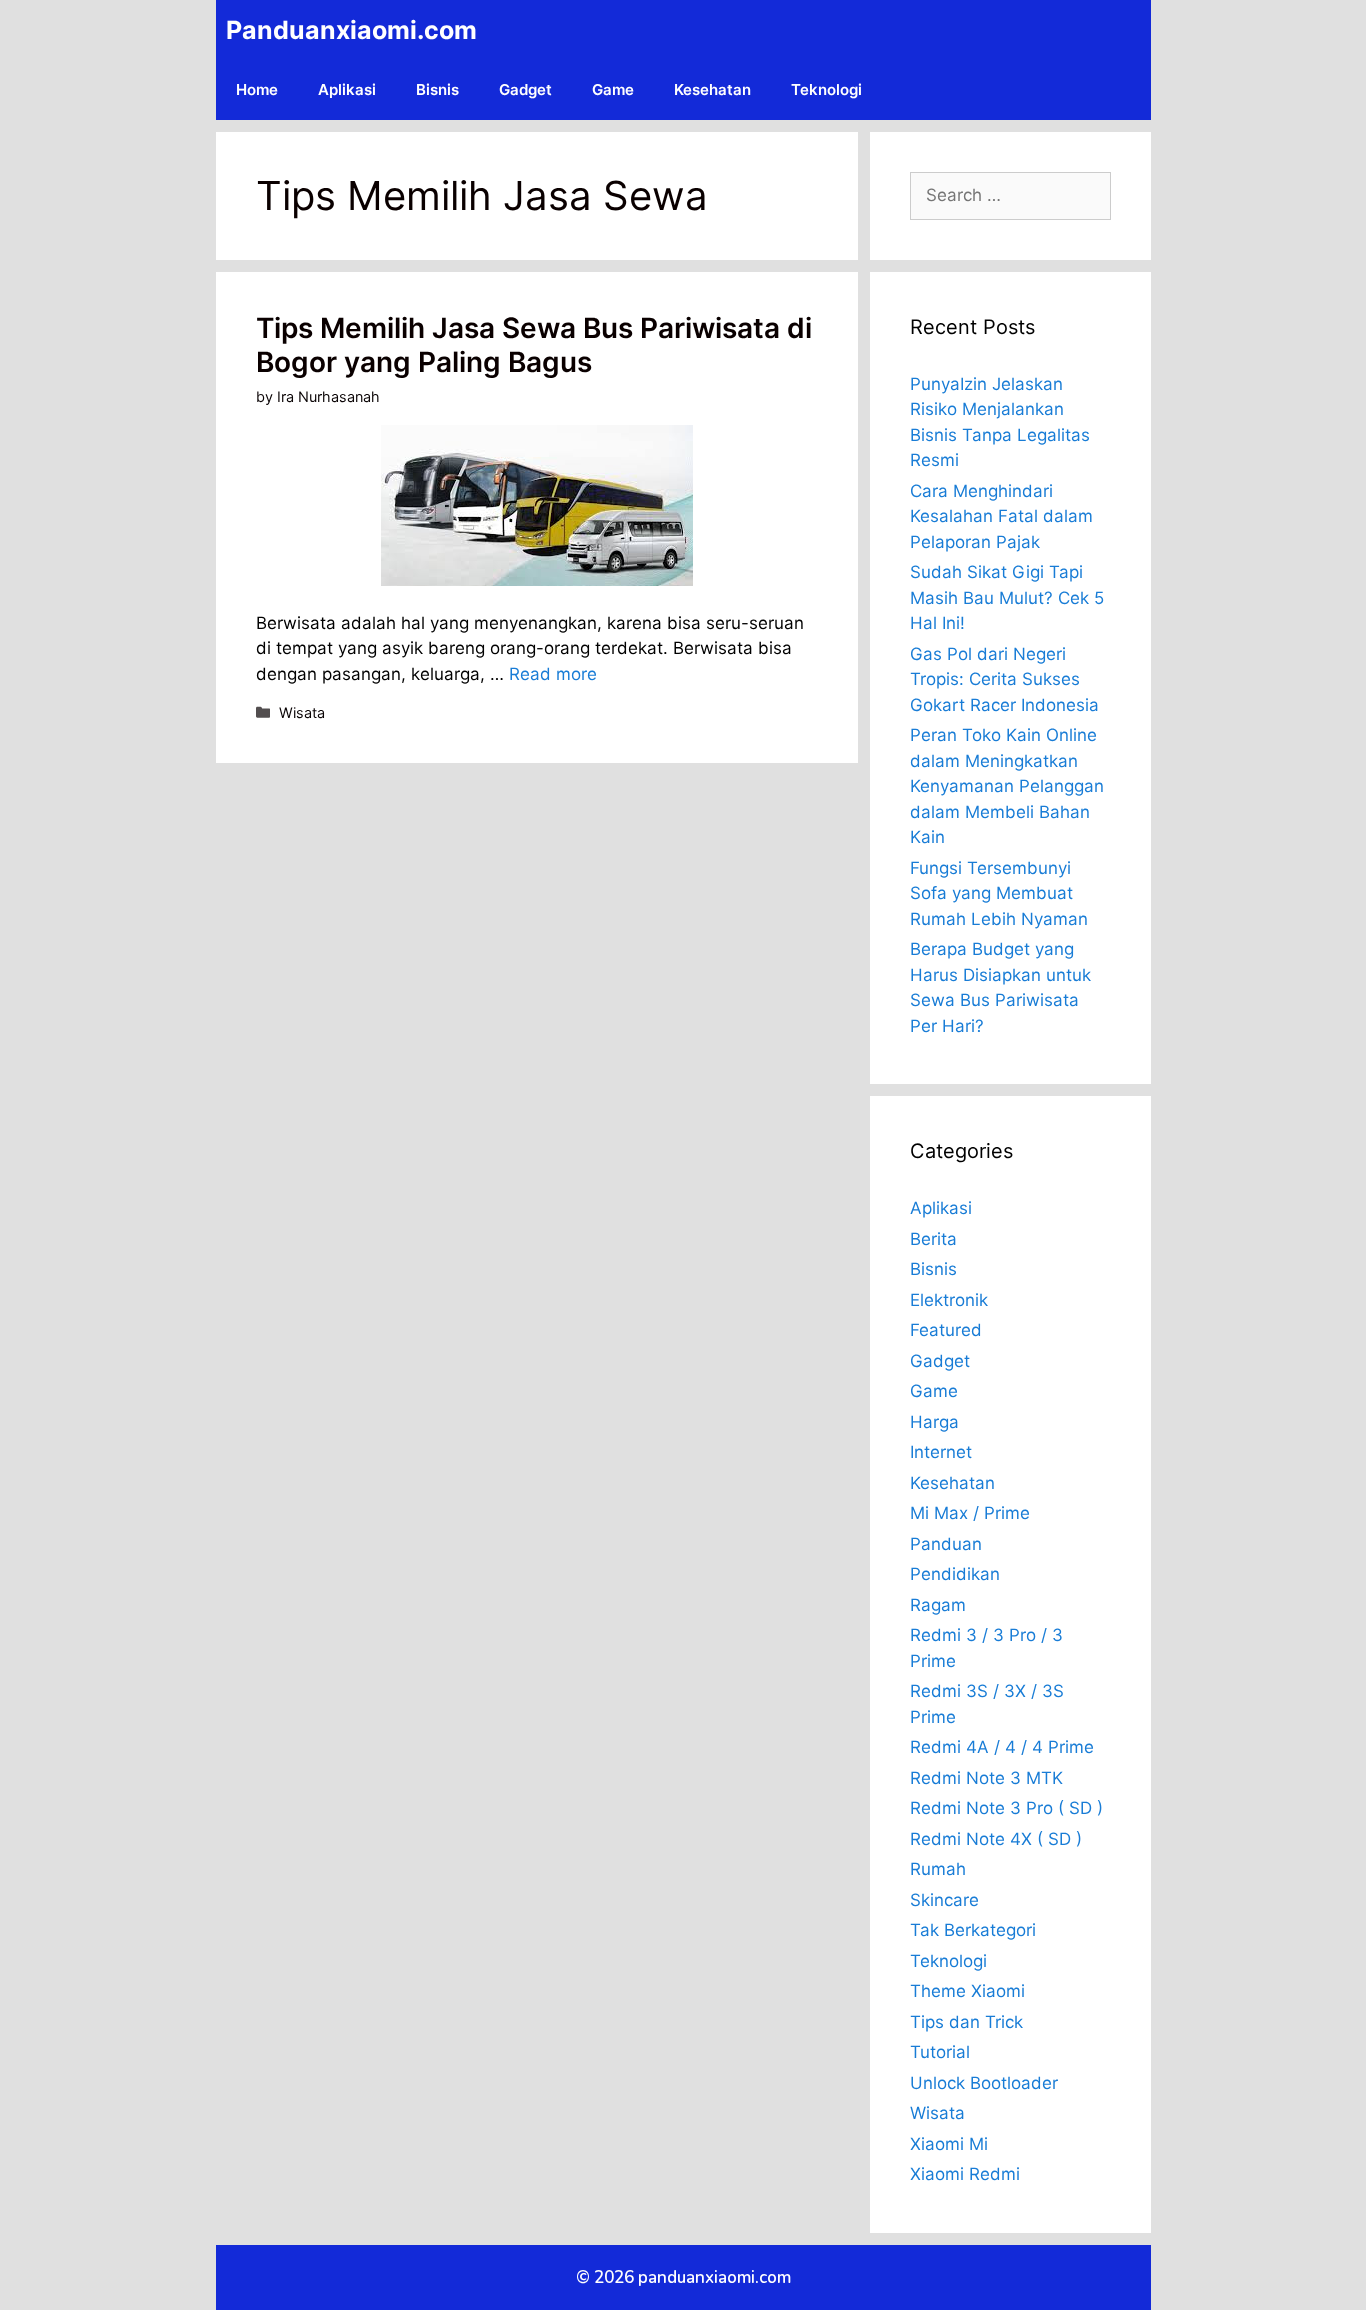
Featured (946, 1330)
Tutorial (940, 2052)
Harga (934, 1422)
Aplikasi (347, 89)
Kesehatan (712, 89)
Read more (553, 674)
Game (613, 89)
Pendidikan (955, 1574)
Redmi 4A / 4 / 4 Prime (1002, 1747)
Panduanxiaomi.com (351, 30)
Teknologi (826, 89)
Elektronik (949, 1300)
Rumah (938, 1869)
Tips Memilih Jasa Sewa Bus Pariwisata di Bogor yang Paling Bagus (534, 345)
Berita (933, 1239)
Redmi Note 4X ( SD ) (996, 1839)
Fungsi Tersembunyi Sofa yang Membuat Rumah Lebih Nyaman (999, 893)
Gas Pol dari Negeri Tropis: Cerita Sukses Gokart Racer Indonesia (1004, 679)
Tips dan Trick (966, 2022)
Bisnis (437, 89)
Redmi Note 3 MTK (986, 1778)
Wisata (302, 712)
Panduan (946, 1544)
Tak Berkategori (973, 1930)
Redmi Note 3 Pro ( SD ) (1006, 1808)
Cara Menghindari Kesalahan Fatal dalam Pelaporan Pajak (1001, 516)
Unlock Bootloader (984, 2083)
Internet (941, 1452)
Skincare (944, 1900)
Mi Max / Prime (970, 1513)
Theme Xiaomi (967, 1991)
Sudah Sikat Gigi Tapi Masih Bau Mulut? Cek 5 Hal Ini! (1007, 597)
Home (257, 89)
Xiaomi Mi (949, 2144)
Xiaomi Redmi (965, 2174)
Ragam (938, 1605)
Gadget (525, 89)
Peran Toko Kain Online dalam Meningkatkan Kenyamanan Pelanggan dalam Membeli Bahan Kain (1007, 786)
